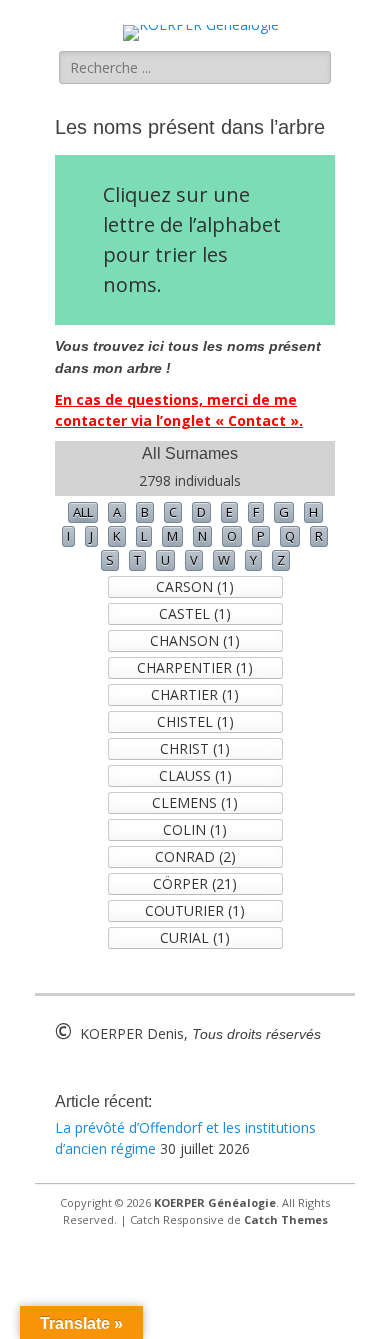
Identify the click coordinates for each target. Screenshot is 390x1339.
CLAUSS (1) (195, 775)
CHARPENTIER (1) (195, 667)
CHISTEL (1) (195, 721)
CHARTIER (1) (195, 694)
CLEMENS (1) (195, 802)
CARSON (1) (195, 586)
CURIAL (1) (195, 937)
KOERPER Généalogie (215, 1202)
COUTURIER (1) (195, 910)
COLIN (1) (195, 829)
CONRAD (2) (195, 856)
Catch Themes (286, 1219)
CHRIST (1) (195, 748)
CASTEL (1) (195, 613)
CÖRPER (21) (195, 883)
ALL (83, 512)
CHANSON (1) (195, 640)
